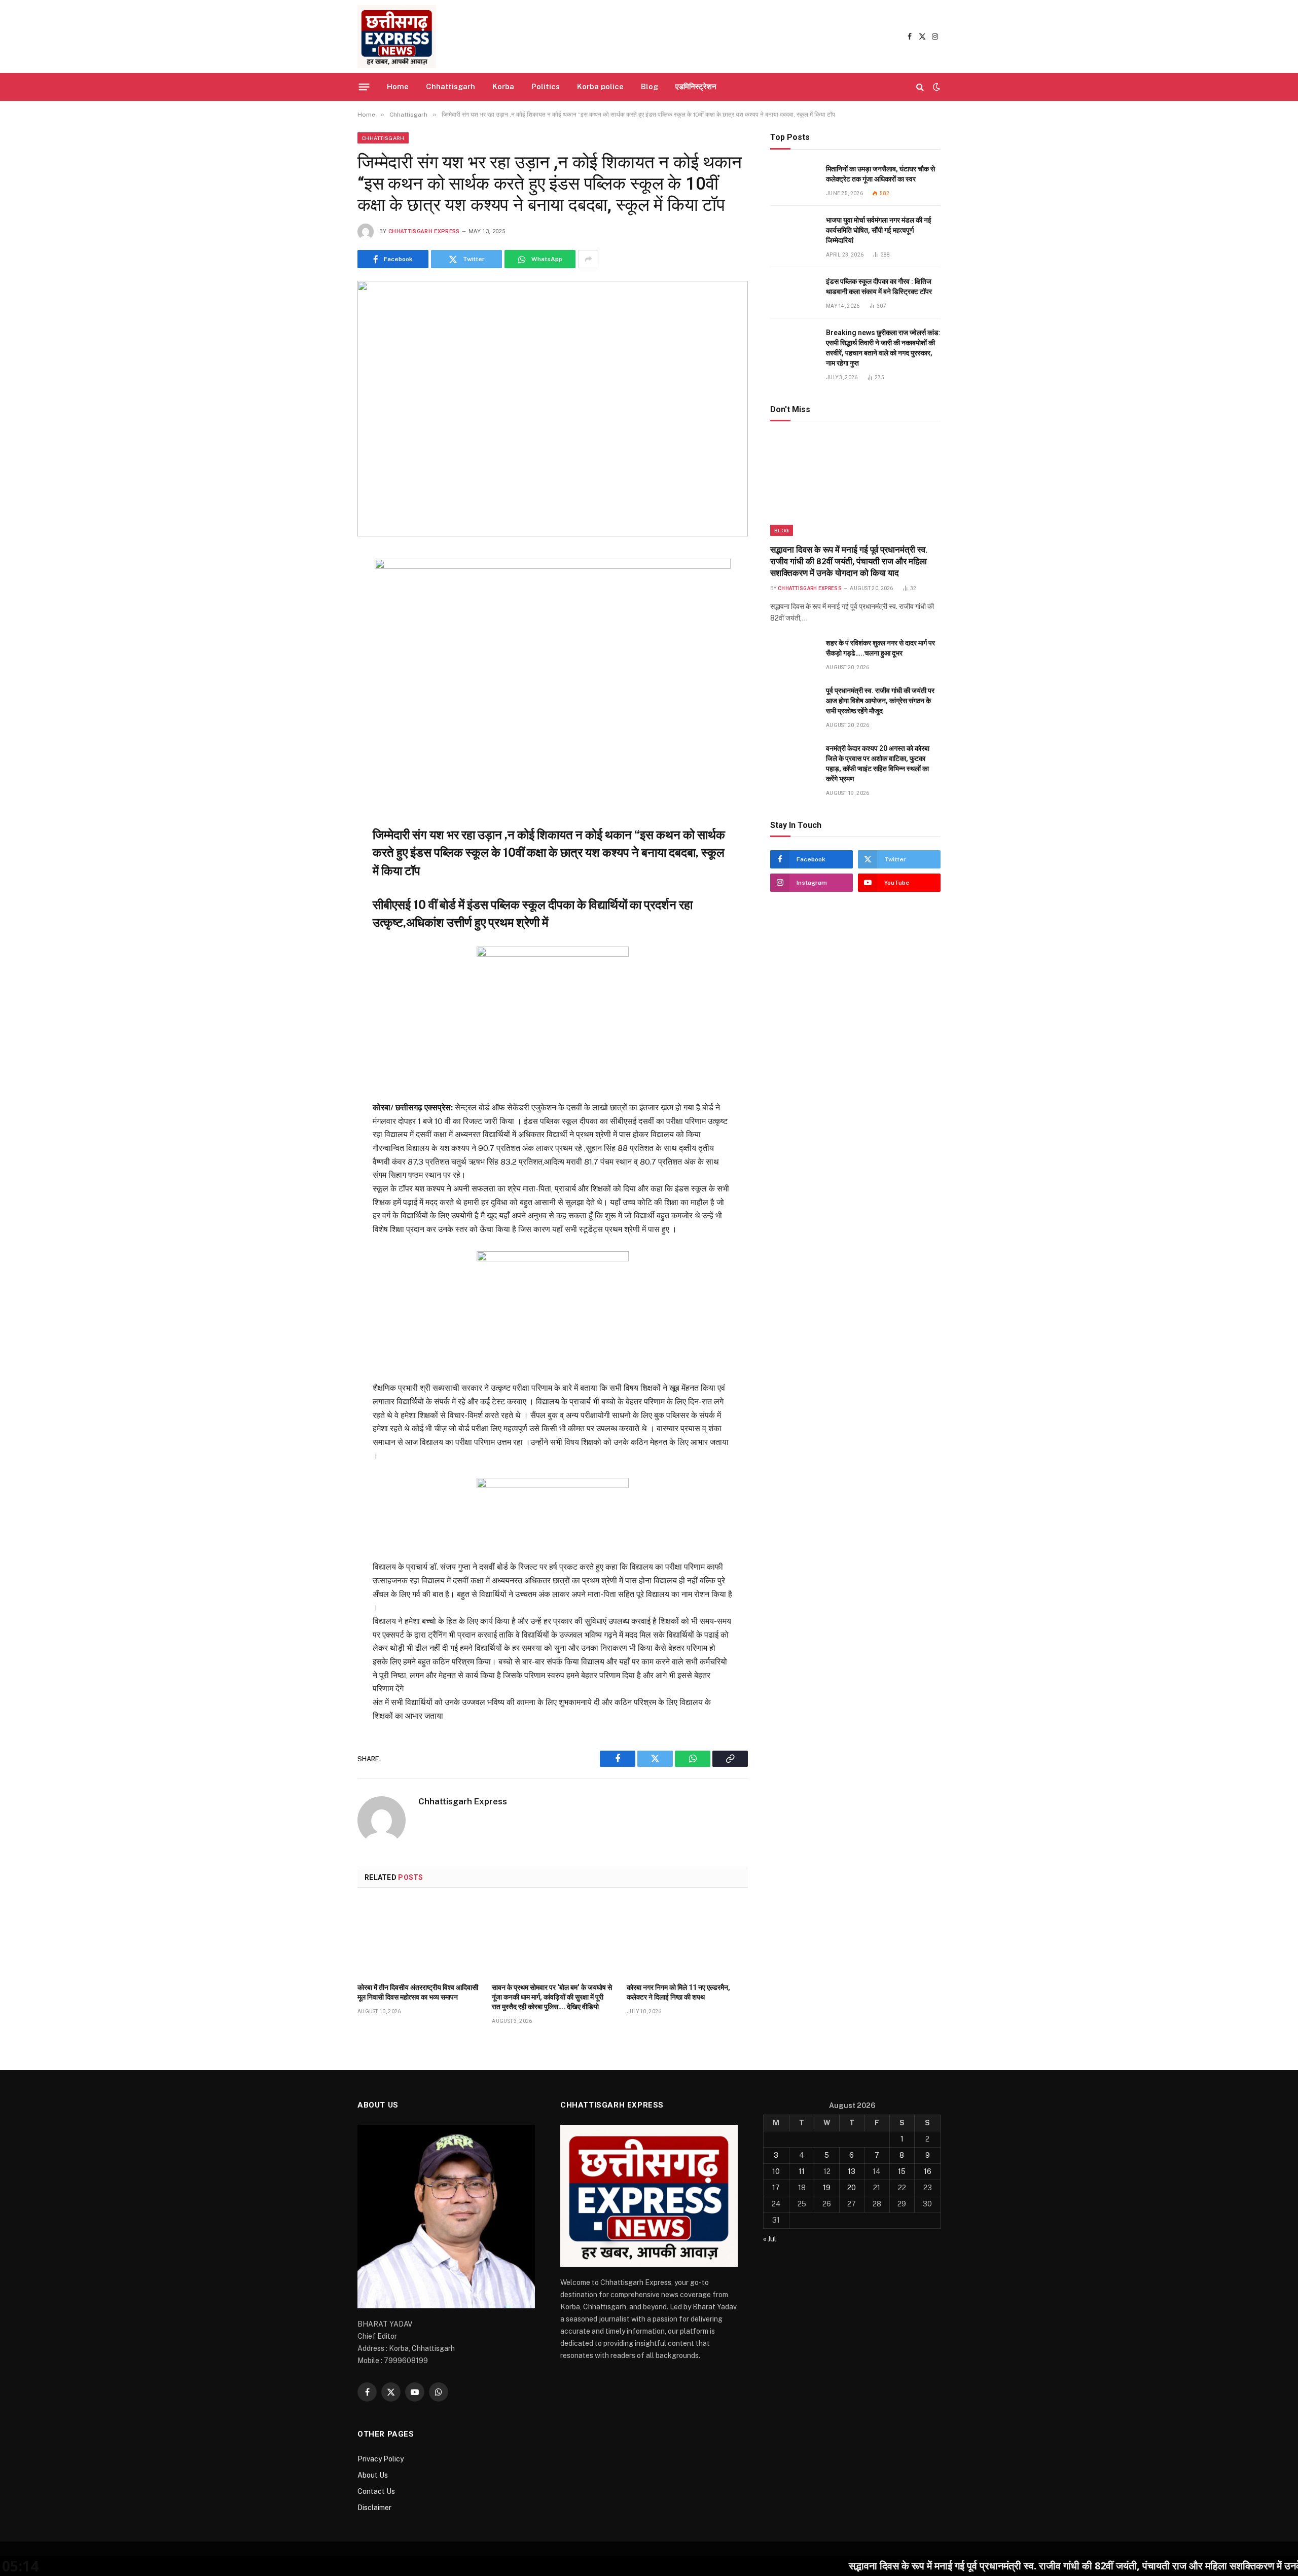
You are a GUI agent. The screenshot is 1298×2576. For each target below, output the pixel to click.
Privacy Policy (381, 2459)
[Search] (920, 87)
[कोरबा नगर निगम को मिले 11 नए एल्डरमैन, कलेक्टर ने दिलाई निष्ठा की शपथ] (687, 1938)
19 (827, 2188)
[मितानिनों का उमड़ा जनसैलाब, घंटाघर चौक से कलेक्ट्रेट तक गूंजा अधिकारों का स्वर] (794, 180)
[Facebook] (321, 586)
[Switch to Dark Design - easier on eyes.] (935, 87)
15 (902, 2171)
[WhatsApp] (321, 635)
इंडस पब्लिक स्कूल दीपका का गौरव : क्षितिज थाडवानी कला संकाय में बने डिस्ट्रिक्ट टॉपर (879, 286)
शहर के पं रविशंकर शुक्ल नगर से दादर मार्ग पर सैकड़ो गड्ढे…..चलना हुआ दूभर (880, 648)
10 (776, 2171)
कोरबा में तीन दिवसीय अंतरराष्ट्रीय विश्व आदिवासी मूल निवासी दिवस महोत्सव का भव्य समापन (418, 1992)
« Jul (770, 2239)
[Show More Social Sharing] (588, 259)
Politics (546, 86)
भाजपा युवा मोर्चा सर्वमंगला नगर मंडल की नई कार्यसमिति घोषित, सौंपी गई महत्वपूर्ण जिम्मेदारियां (879, 230)
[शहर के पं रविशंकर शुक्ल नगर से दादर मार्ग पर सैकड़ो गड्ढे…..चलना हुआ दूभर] (794, 654)
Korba (503, 86)
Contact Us (376, 2491)
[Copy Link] (321, 660)
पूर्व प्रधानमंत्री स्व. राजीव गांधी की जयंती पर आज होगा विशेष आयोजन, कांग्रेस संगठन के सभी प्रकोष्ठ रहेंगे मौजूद (880, 701)
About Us (373, 2475)
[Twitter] (321, 610)
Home (398, 86)
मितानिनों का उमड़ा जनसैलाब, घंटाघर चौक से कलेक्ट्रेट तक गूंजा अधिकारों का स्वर (880, 174)
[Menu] (364, 87)
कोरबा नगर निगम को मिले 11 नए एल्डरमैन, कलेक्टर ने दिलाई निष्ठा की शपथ (678, 1992)
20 (852, 2188)
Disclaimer (374, 2508)
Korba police (600, 86)
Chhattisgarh (450, 86)
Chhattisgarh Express (424, 231)
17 (776, 2188)
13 (852, 2171)
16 (928, 2171)
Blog (650, 86)
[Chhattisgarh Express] (397, 37)
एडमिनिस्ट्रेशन (696, 86)
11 (802, 2171)
